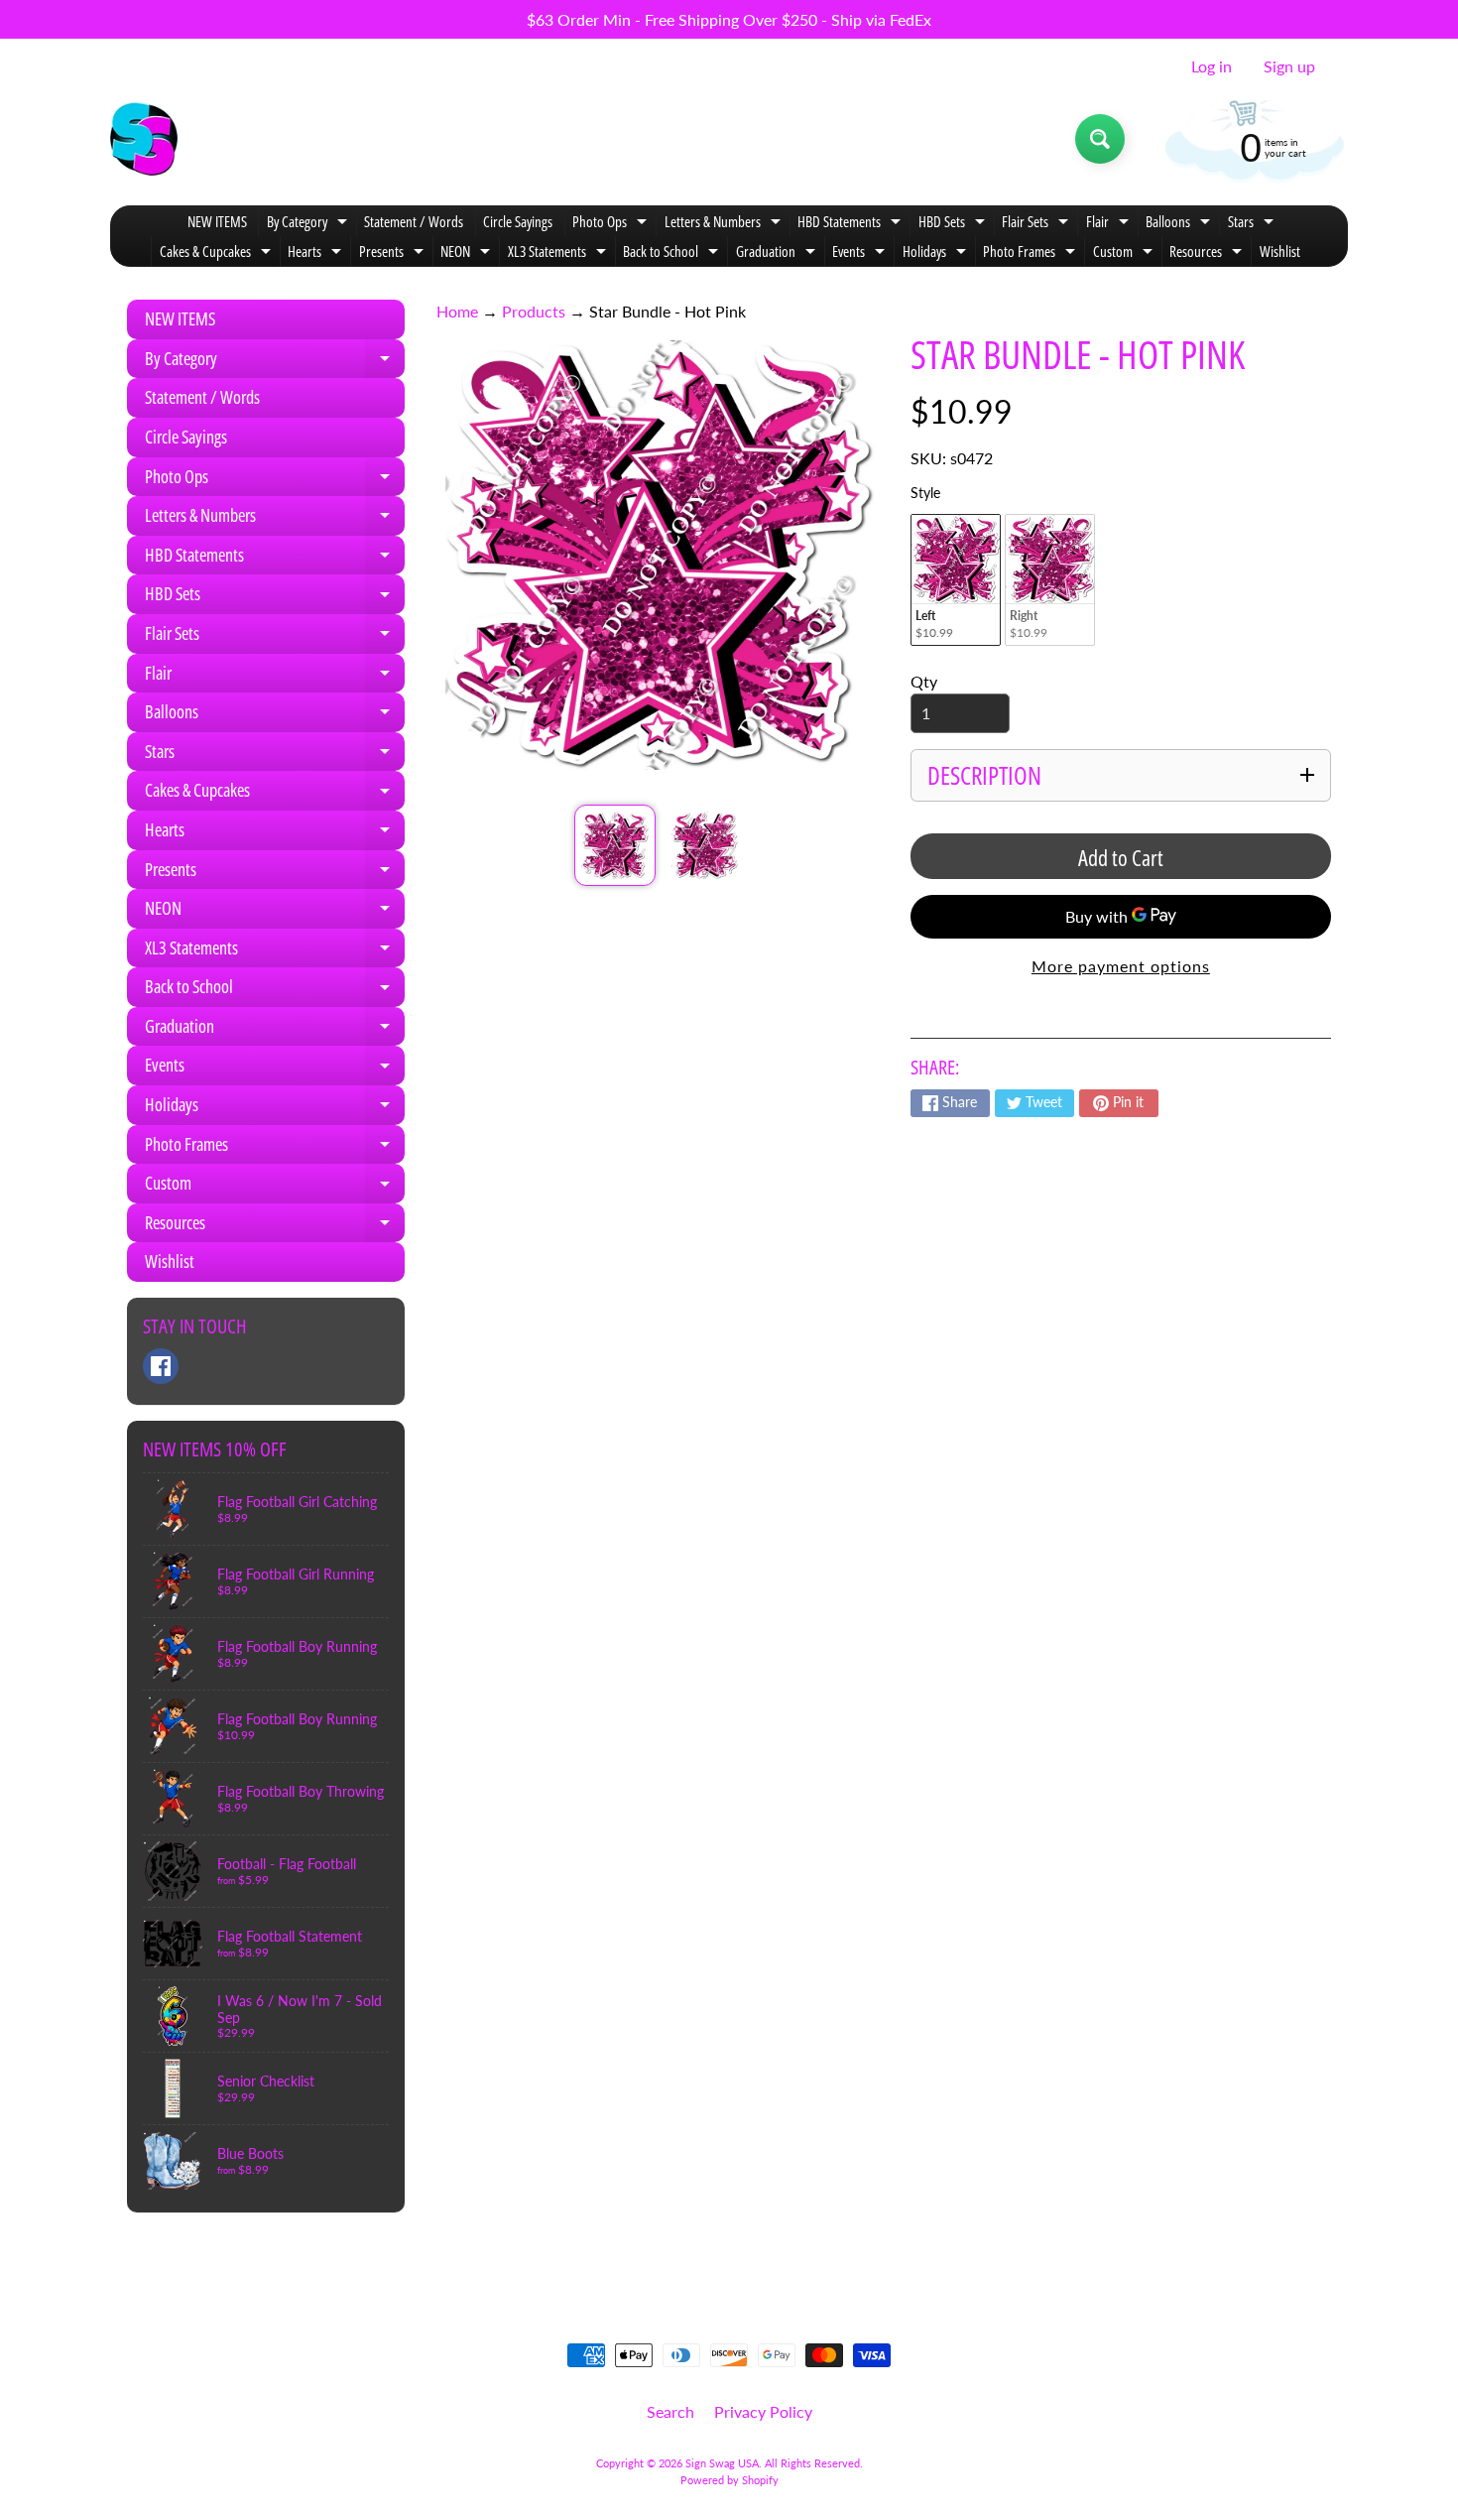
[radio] (956, 580)
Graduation (778, 253)
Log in (1212, 66)
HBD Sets (954, 224)
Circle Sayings (518, 221)
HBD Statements (851, 224)
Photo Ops (612, 224)
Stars (1253, 224)
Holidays (937, 253)
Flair (1110, 224)
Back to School (673, 253)
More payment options (1121, 966)
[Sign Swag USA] (144, 139)
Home (457, 311)
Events (861, 253)
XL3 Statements (559, 253)
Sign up (1289, 66)
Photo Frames (1032, 253)
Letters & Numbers (725, 224)
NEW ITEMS (217, 221)
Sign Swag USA (722, 2463)
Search (670, 2411)
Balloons (1180, 224)
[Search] (1100, 139)
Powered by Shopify (729, 2480)
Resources (1208, 253)
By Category (309, 224)
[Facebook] (161, 1366)
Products (534, 311)
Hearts (317, 253)
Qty (924, 681)
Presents (394, 253)
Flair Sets (1037, 224)
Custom (1125, 253)
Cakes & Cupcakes (218, 253)
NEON (468, 253)
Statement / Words (414, 221)
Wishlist (1280, 251)
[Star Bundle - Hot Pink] (614, 845)
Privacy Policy (763, 2411)
